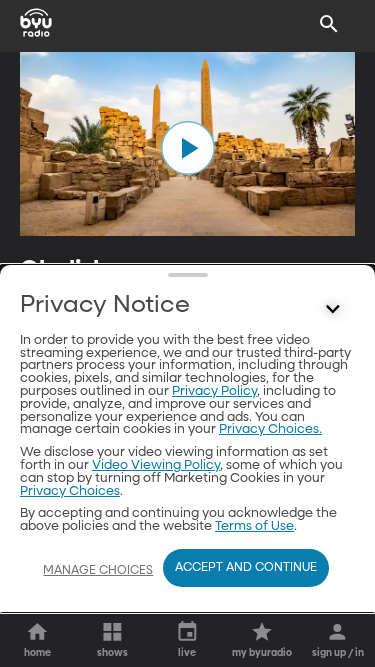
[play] (188, 148)
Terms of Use (254, 526)
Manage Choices (98, 571)
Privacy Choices (70, 491)
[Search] (329, 24)
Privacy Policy (214, 391)
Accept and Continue (246, 568)
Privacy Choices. (270, 429)
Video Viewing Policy (156, 465)
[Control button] (333, 310)
